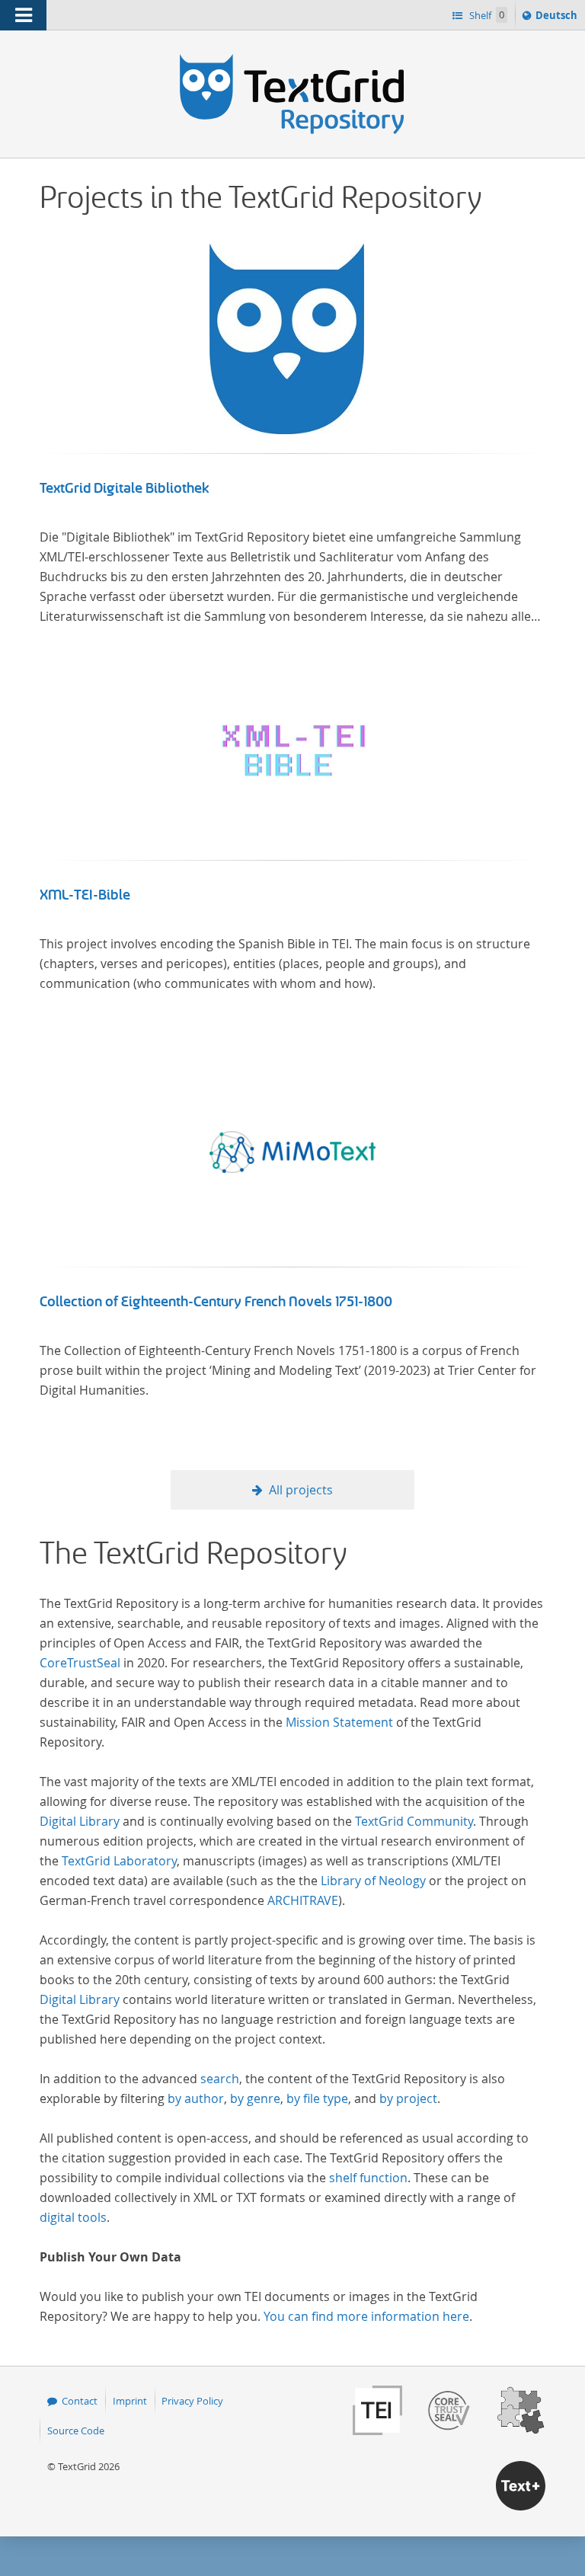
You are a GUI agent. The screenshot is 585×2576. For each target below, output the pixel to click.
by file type (317, 2098)
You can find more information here (366, 2316)
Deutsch (558, 19)
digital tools (73, 2217)
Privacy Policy (192, 2401)
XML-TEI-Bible (85, 895)
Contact (80, 2401)
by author (196, 2098)
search (220, 2079)
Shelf (486, 15)
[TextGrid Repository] (292, 59)
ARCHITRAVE (303, 1900)
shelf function (368, 2178)
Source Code (76, 2431)
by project (408, 2098)
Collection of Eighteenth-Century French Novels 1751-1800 (216, 1302)
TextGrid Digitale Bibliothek (125, 488)
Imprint (130, 2401)
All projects (301, 1490)
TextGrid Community (414, 1821)
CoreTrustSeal (80, 1663)
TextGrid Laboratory (119, 1861)
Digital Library (80, 1821)
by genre (255, 2098)
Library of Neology (373, 1881)
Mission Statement (339, 1722)
